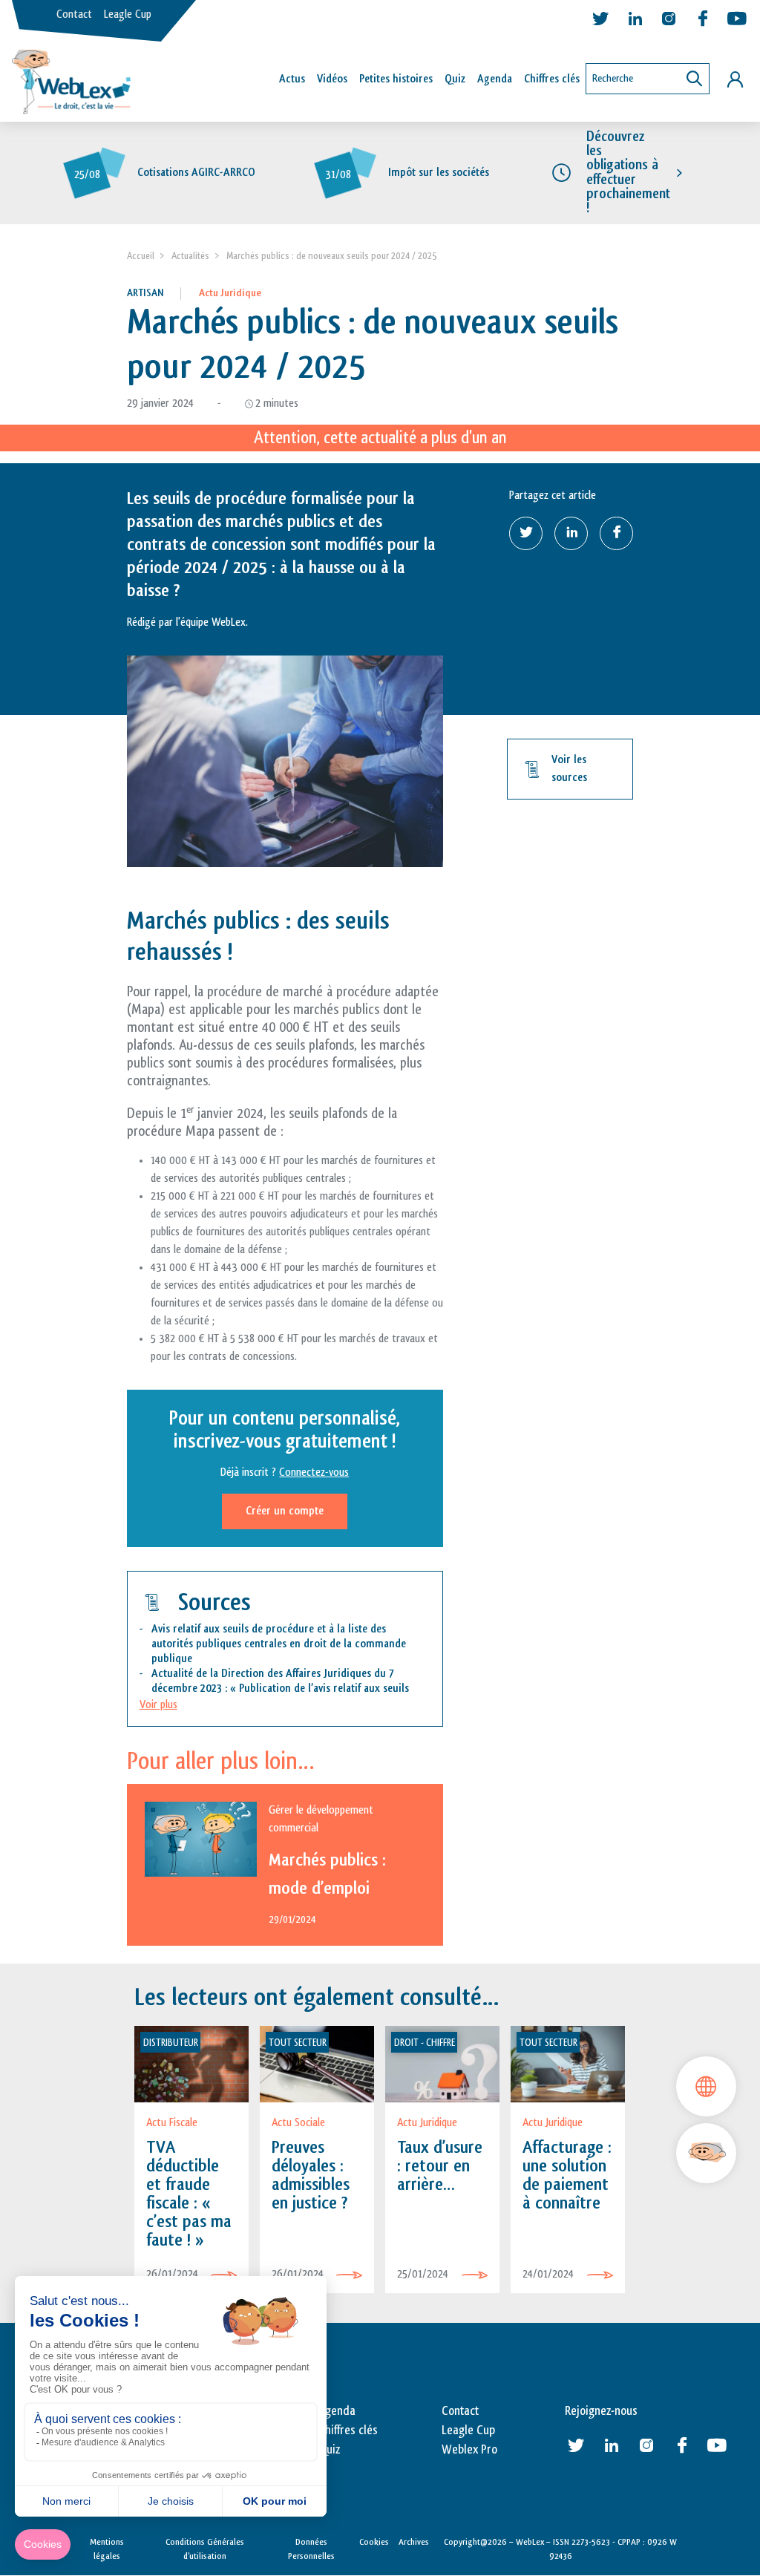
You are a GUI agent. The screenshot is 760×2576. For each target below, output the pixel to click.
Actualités (190, 256)
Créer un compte (285, 1511)
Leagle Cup (128, 14)
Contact (74, 14)
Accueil (141, 256)
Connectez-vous (314, 1472)
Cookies (374, 2542)
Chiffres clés (552, 79)
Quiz (455, 79)
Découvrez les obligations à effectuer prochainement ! (628, 172)
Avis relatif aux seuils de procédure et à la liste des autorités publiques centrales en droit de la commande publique (279, 1644)
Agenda (495, 79)
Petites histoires (396, 79)
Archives (414, 2542)
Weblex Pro (469, 2450)
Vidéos (332, 79)
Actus (292, 79)
